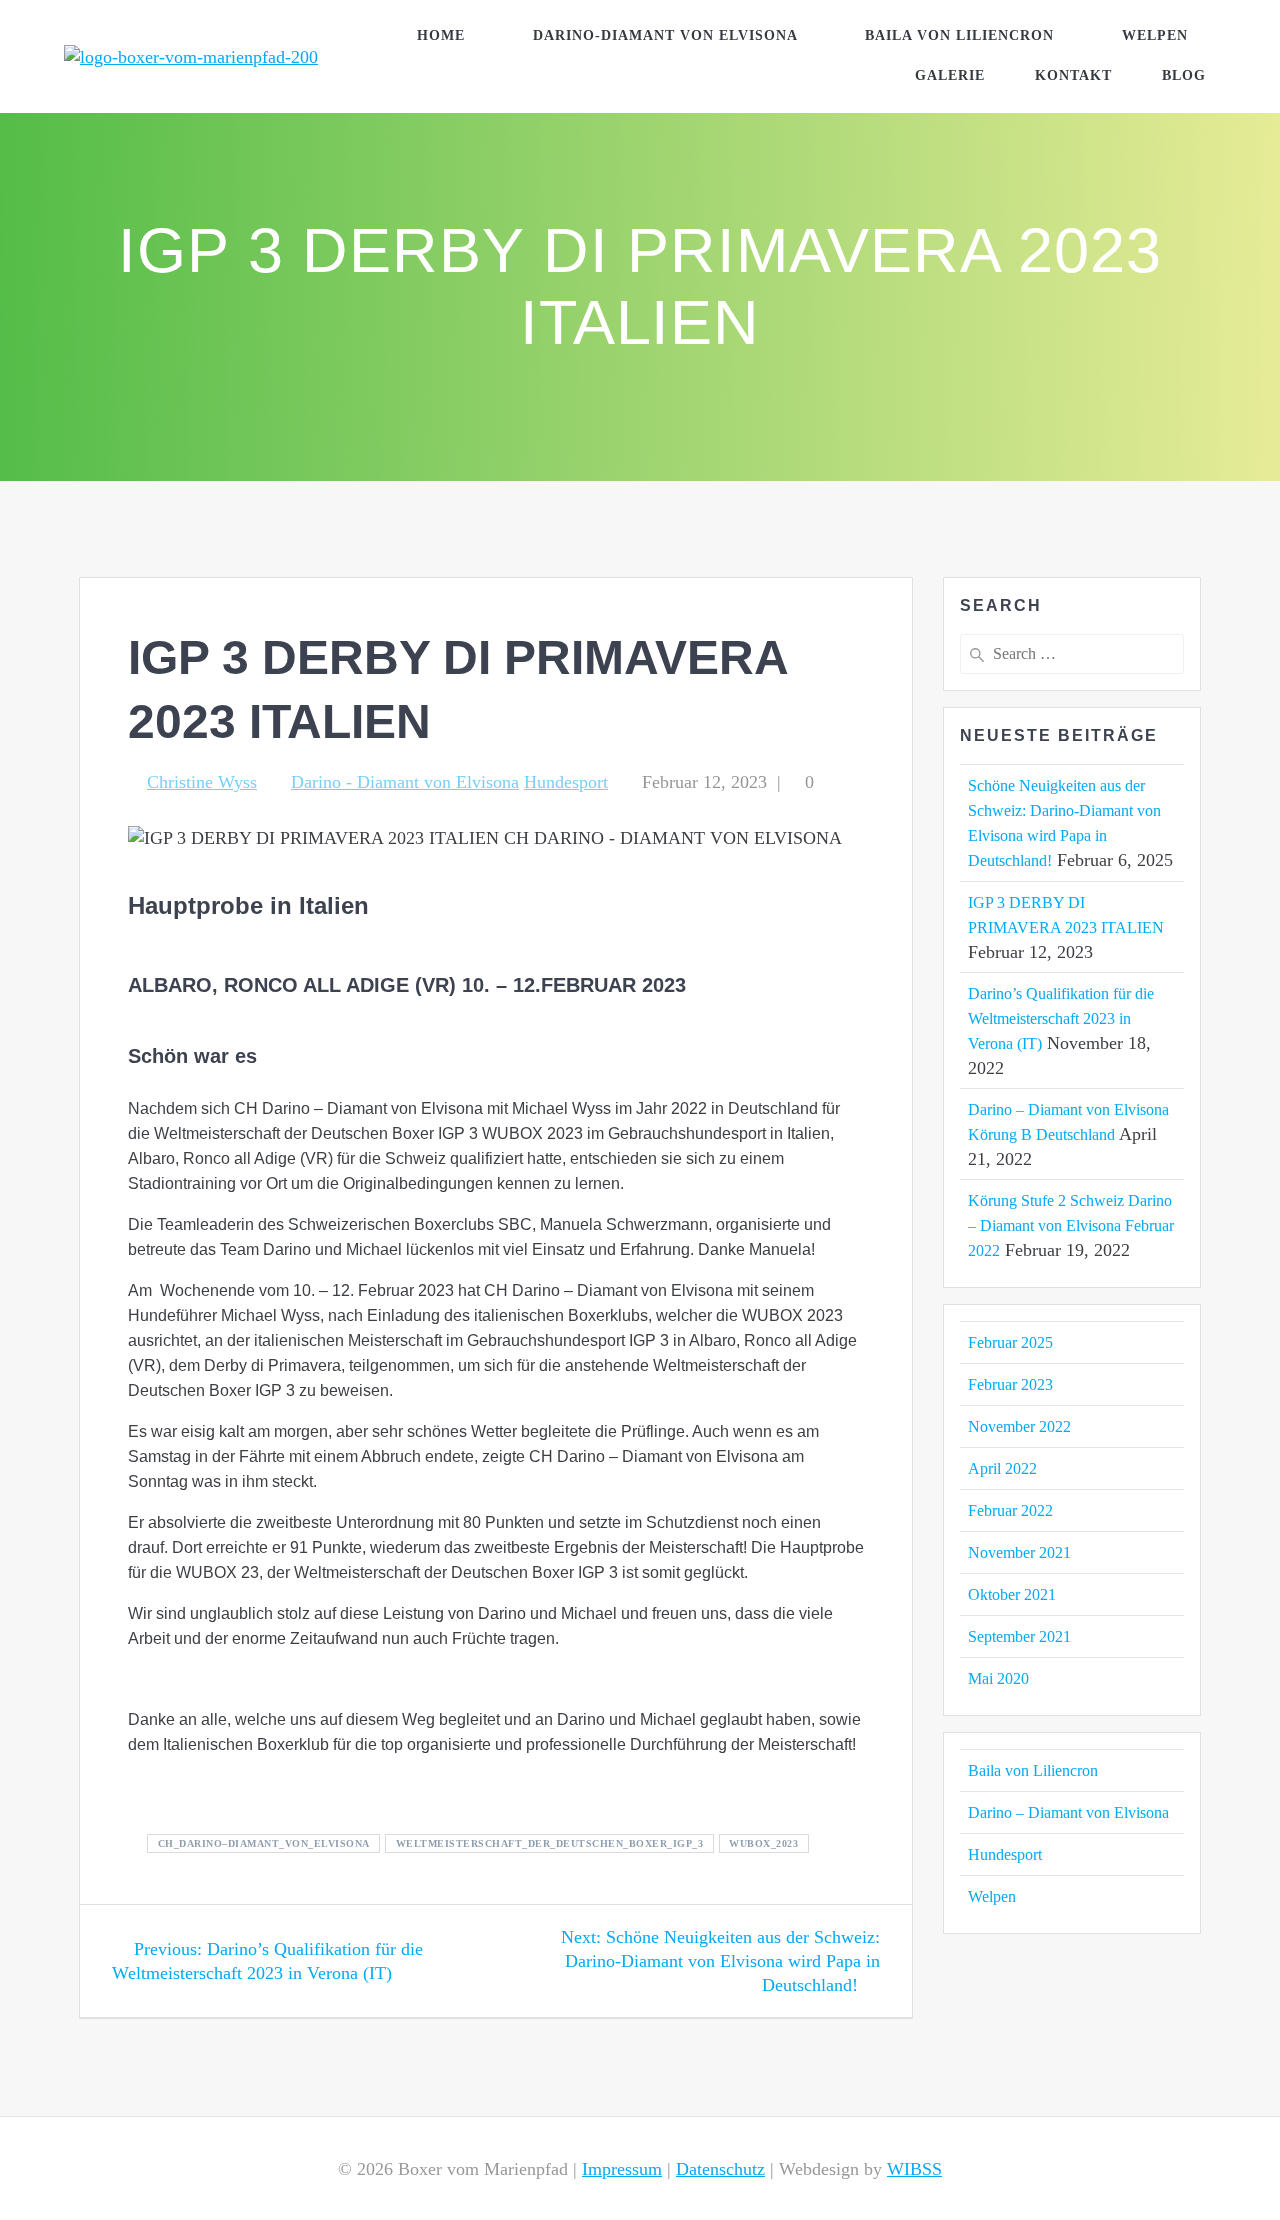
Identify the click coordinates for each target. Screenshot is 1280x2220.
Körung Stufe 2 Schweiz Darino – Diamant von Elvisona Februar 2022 (1071, 1225)
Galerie (950, 75)
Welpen (1155, 35)
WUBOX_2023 (763, 1843)
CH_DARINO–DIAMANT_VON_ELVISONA (264, 1843)
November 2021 (1019, 1552)
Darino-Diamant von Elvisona (665, 35)
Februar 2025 (1010, 1342)
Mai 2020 (998, 1678)
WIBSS (914, 2169)
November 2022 (1019, 1426)
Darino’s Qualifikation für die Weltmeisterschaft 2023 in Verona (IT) (1061, 1018)
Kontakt (1073, 75)
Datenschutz (720, 2169)
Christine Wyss (202, 782)
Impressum (622, 2169)
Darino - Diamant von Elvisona (405, 782)
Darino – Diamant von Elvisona (1068, 1812)
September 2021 (1019, 1636)
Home (441, 35)
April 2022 (1002, 1468)
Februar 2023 (1010, 1384)
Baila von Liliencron (959, 35)
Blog (1184, 75)
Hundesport (566, 782)
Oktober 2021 (1012, 1594)
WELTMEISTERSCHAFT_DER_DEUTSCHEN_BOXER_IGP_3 (550, 1843)
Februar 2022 (1010, 1510)
